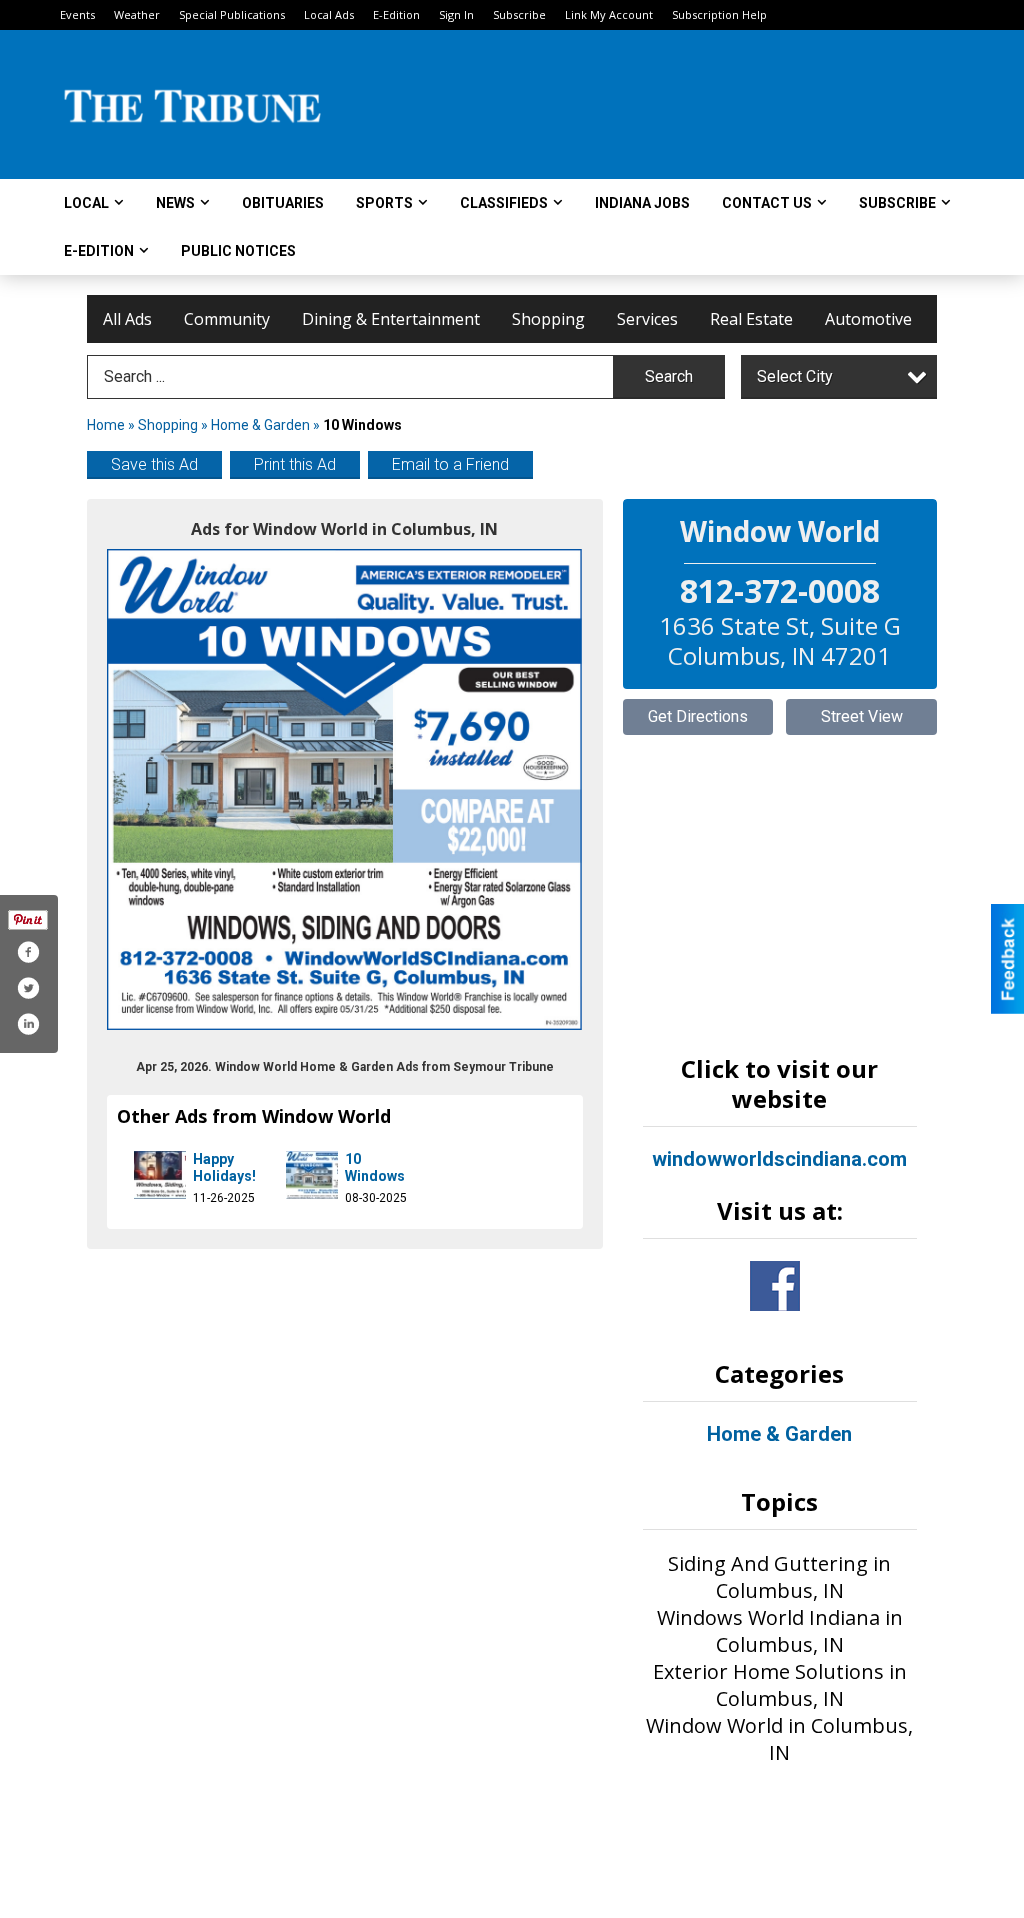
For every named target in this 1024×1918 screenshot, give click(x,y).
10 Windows (375, 1168)
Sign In (456, 14)
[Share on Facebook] (28, 952)
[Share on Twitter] (28, 988)
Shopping (548, 319)
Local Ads (329, 14)
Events (77, 14)
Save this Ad (154, 464)
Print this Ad (295, 464)
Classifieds (504, 203)
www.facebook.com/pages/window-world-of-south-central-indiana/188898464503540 (775, 1286)
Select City (795, 376)
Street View (862, 716)
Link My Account (609, 14)
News (175, 203)
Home (106, 425)
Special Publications (232, 14)
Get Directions (698, 716)
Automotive (868, 319)
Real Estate (751, 319)
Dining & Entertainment (391, 319)
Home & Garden (262, 425)
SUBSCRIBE (897, 203)
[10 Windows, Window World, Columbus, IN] (345, 789)
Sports (384, 203)
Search (669, 376)
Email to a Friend (450, 464)
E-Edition (396, 14)
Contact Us (767, 203)
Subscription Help (719, 14)
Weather (137, 14)
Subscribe (519, 14)
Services (647, 319)
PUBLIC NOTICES (238, 251)
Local (86, 203)
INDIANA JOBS (642, 203)
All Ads (127, 319)
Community (227, 319)
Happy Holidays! (224, 1168)
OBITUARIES (283, 203)
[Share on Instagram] (28, 1024)
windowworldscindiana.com (779, 1159)
